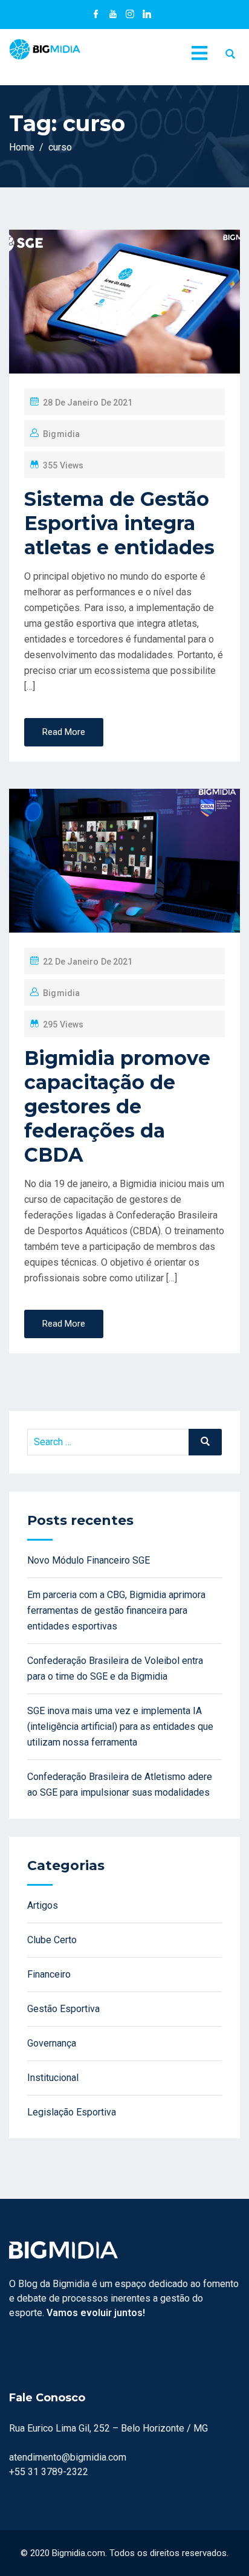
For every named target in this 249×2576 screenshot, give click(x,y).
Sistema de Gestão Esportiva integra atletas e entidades (119, 523)
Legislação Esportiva (72, 2112)
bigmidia (61, 434)
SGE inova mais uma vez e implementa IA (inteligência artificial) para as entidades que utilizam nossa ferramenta (120, 1727)
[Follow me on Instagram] (130, 15)
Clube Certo (52, 1940)
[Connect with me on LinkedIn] (147, 15)
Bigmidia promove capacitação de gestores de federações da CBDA (117, 1106)
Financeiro (49, 1974)
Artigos (43, 1905)
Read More (64, 732)
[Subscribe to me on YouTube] (113, 15)
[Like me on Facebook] (96, 15)
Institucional (53, 2078)
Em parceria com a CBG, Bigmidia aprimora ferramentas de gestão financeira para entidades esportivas (116, 1610)
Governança (52, 2043)
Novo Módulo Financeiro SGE (89, 1560)
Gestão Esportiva (63, 2009)
